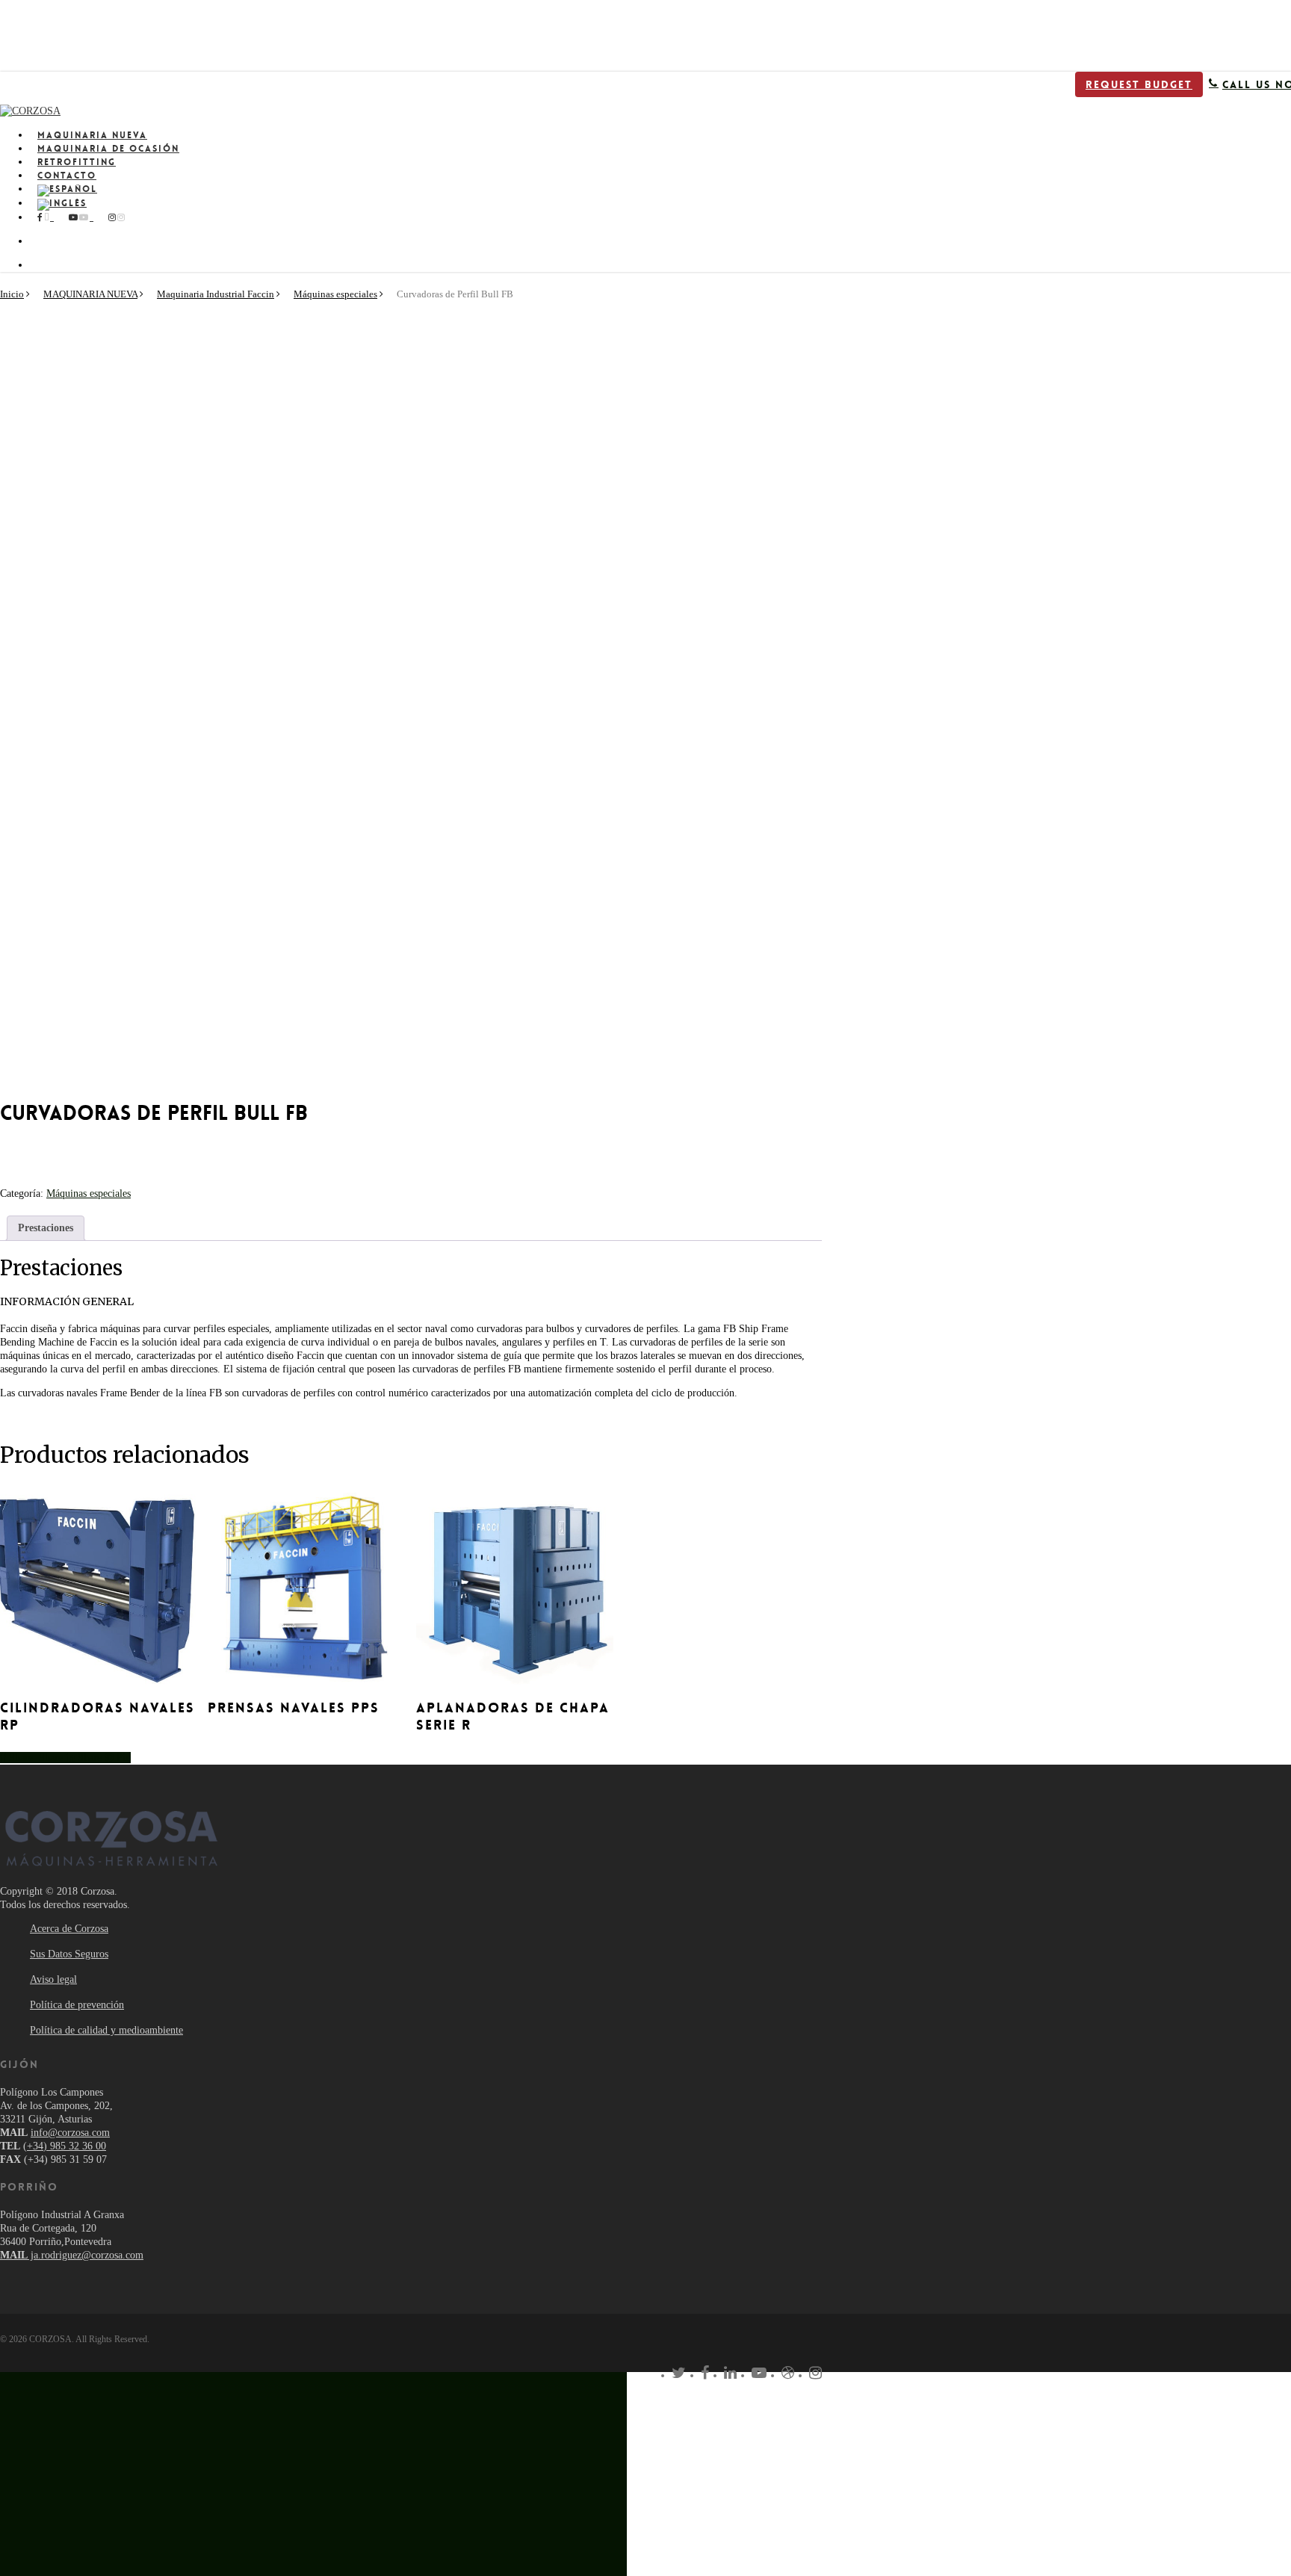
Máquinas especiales (335, 294)
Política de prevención (77, 2005)
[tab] (46, 1228)
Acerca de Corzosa (69, 1929)
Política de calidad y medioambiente (106, 2030)
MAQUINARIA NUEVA (90, 294)
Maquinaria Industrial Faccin (216, 294)
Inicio (12, 294)
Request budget (1139, 84)
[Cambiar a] (426, 191)
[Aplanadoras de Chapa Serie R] (515, 1587)
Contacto (148, 2461)
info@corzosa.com (70, 2133)
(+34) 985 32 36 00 (65, 2146)
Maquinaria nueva (183, 2393)
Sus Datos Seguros (69, 1954)
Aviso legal (53, 1979)
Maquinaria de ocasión (201, 2416)
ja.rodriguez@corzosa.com (72, 2255)
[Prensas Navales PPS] (306, 1587)
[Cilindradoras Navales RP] (99, 1587)
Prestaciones (46, 1228)
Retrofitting (160, 2438)
